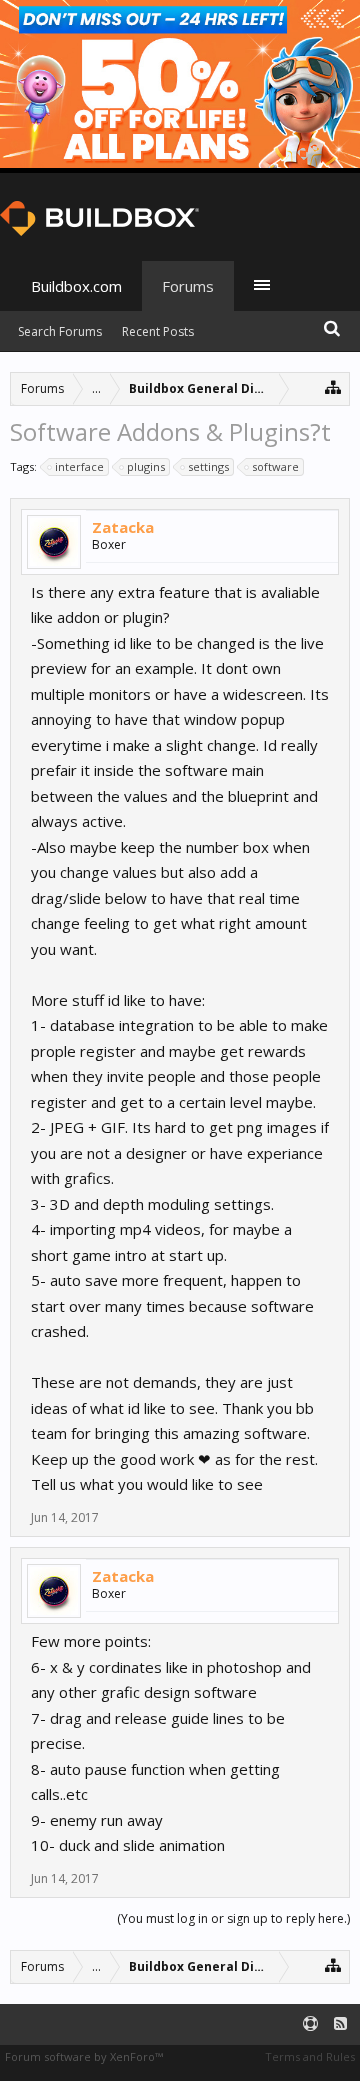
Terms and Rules (310, 2056)
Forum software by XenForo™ (84, 2056)
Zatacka (123, 527)
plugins (146, 466)
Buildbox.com (76, 286)
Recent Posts (158, 331)
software (275, 466)
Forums (188, 286)
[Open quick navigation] (333, 386)
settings (208, 466)
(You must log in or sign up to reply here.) (233, 1918)
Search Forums (60, 331)
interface (79, 466)
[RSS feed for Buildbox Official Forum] (340, 2024)
